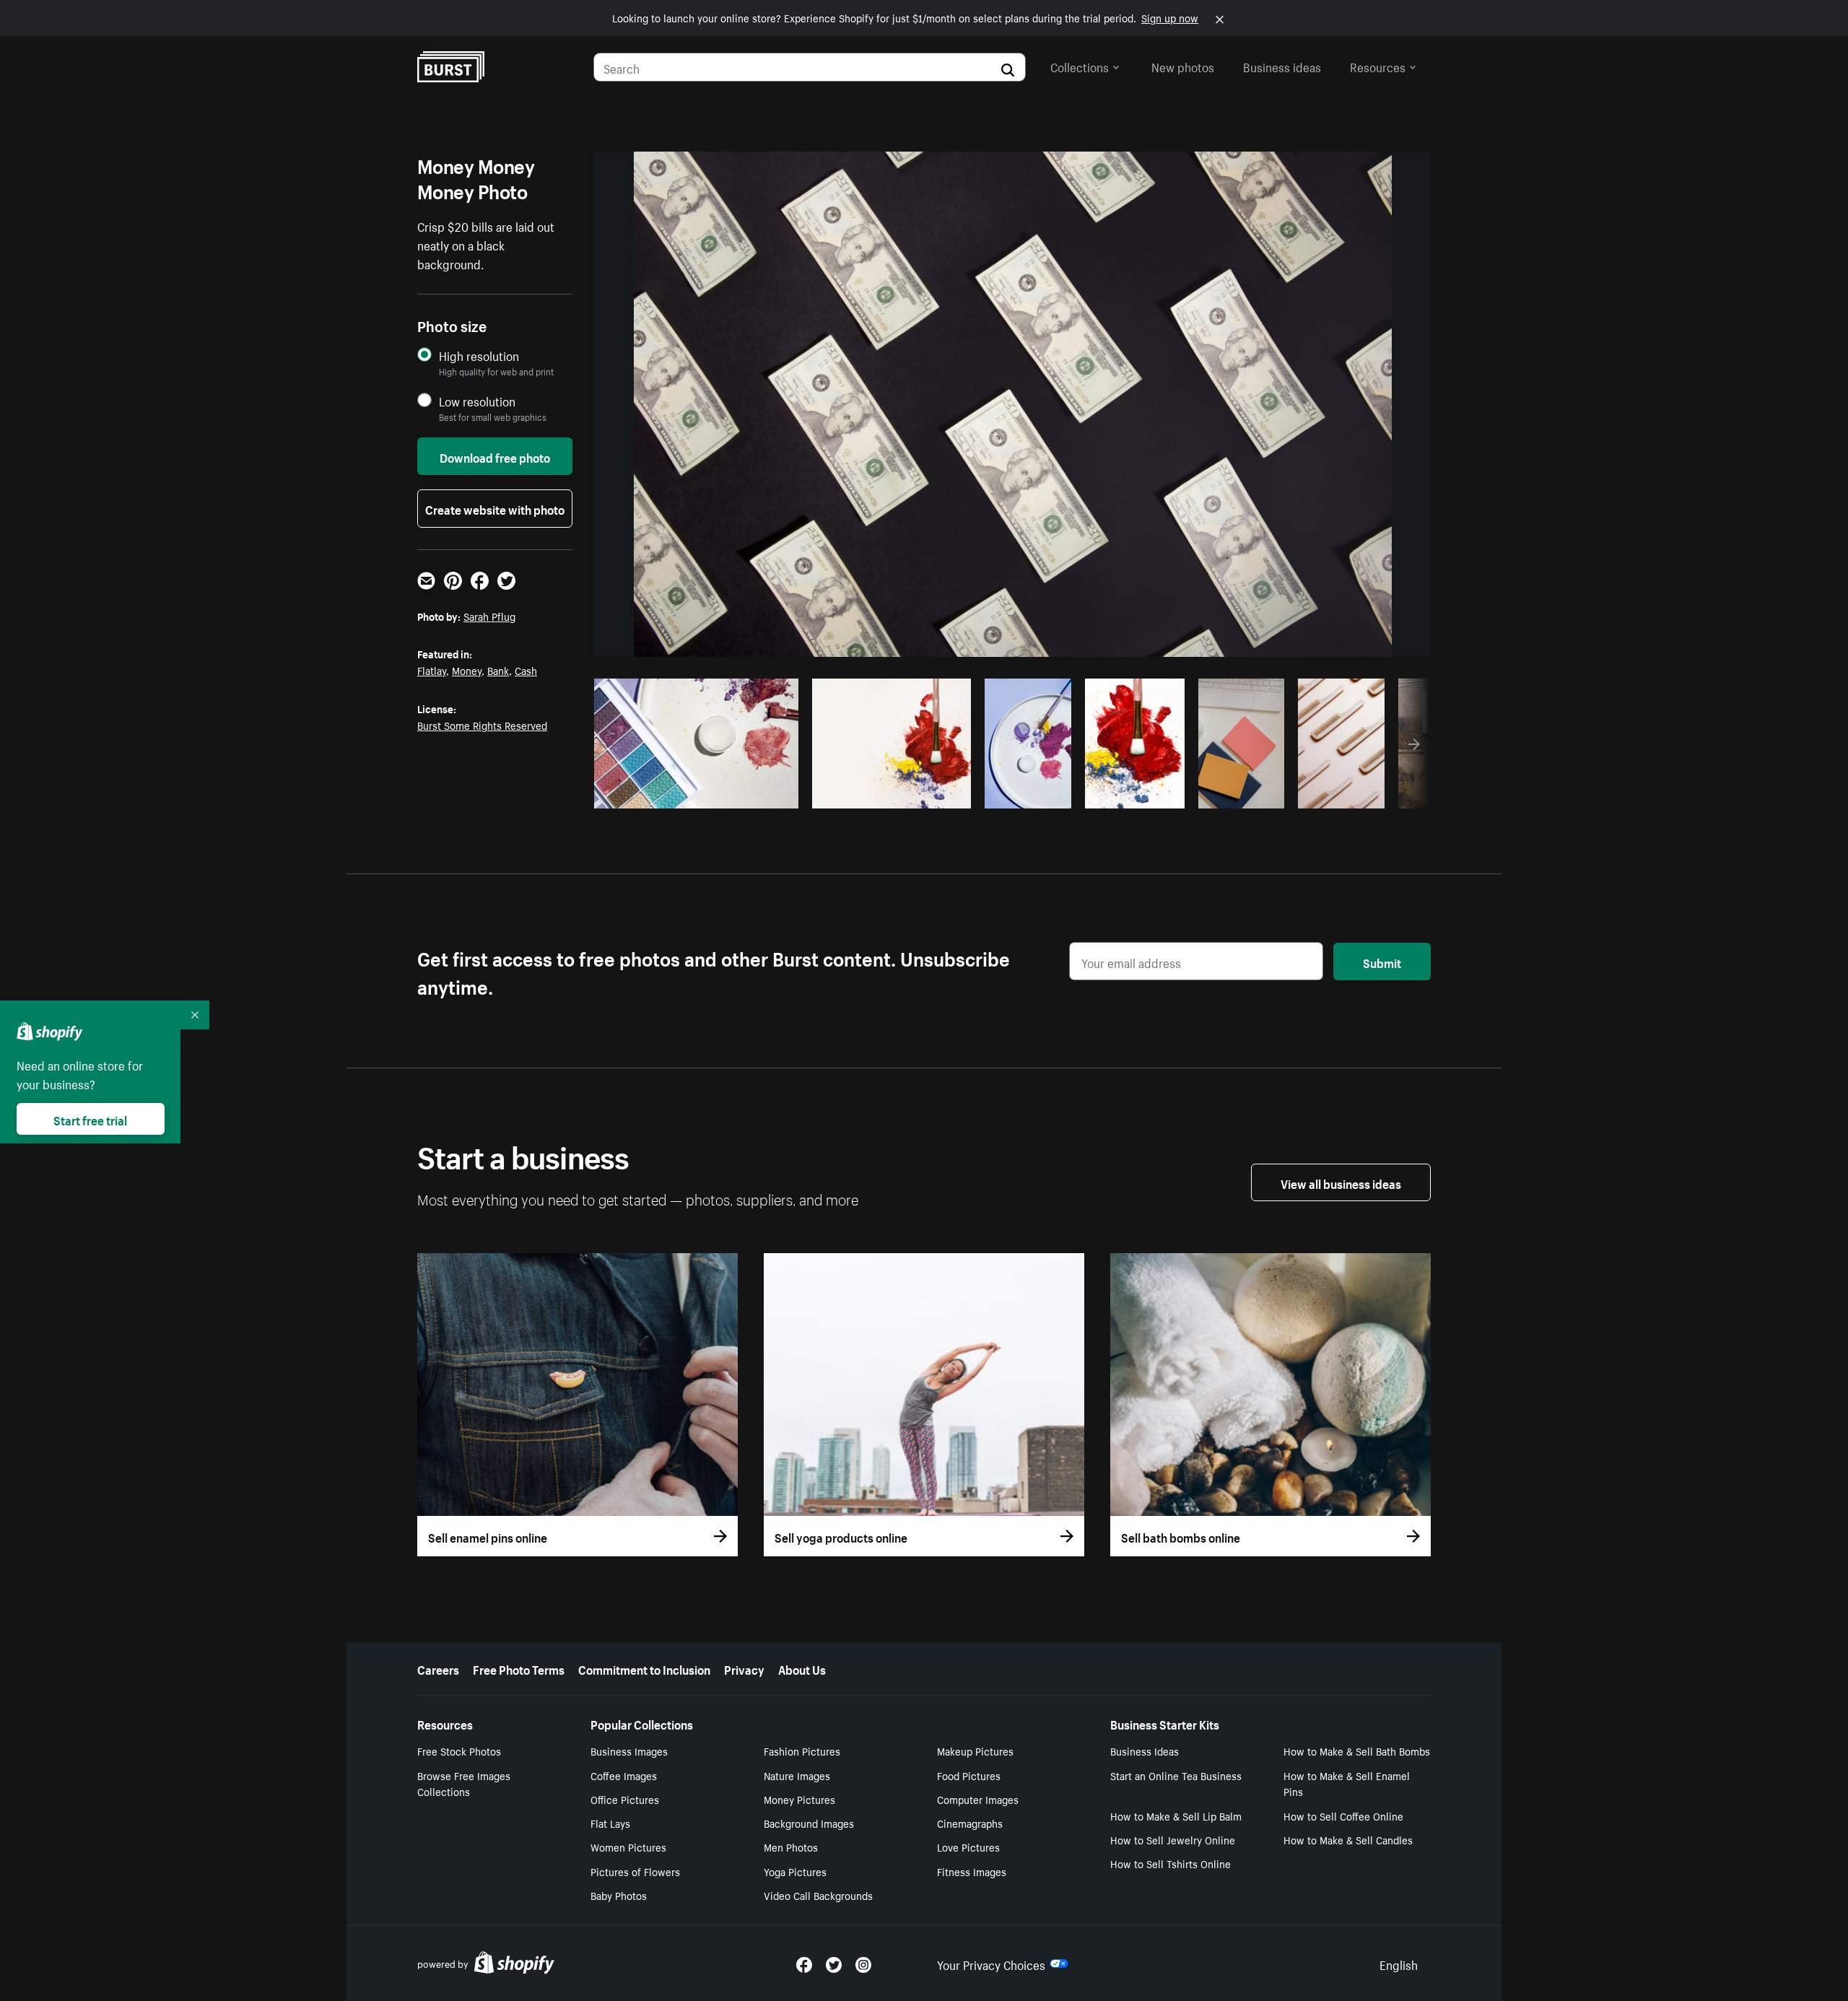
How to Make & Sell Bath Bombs (1357, 1751)
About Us (802, 1668)
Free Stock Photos (459, 1751)
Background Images (809, 1823)
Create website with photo (495, 508)
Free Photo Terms (519, 1668)
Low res (754, 793)
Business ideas (1282, 66)
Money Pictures (799, 1799)
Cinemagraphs (970, 1823)
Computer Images (978, 1799)
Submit (1382, 962)
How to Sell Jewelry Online (1173, 1839)
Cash (526, 670)
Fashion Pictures (802, 1751)
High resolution (479, 356)
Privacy (744, 1668)
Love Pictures (968, 1847)
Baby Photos (619, 1895)
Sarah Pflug (489, 616)
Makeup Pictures (975, 1751)
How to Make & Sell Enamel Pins (1347, 1783)
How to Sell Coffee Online (1343, 1815)
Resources (1378, 66)
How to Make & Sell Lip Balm (1176, 1815)
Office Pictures (625, 1799)
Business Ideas (1145, 1751)
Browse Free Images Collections (464, 1783)
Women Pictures (628, 1847)
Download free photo (495, 456)
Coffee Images (624, 1775)
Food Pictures (969, 1775)
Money (467, 670)
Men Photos (791, 1847)
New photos (1183, 66)
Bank (498, 670)
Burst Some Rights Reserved (482, 725)
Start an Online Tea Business (1176, 1775)
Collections (1080, 66)
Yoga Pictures (795, 1871)
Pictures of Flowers (635, 1871)
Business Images (629, 1751)
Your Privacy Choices (991, 1963)
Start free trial (90, 1119)
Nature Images (797, 1775)
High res (698, 793)
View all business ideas (1341, 1182)
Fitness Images (972, 1871)
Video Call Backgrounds (818, 1895)
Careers (438, 1668)
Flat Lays (610, 1823)
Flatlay (432, 670)
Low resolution (477, 401)
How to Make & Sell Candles (1348, 1839)
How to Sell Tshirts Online (1171, 1863)
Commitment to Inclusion (644, 1668)
